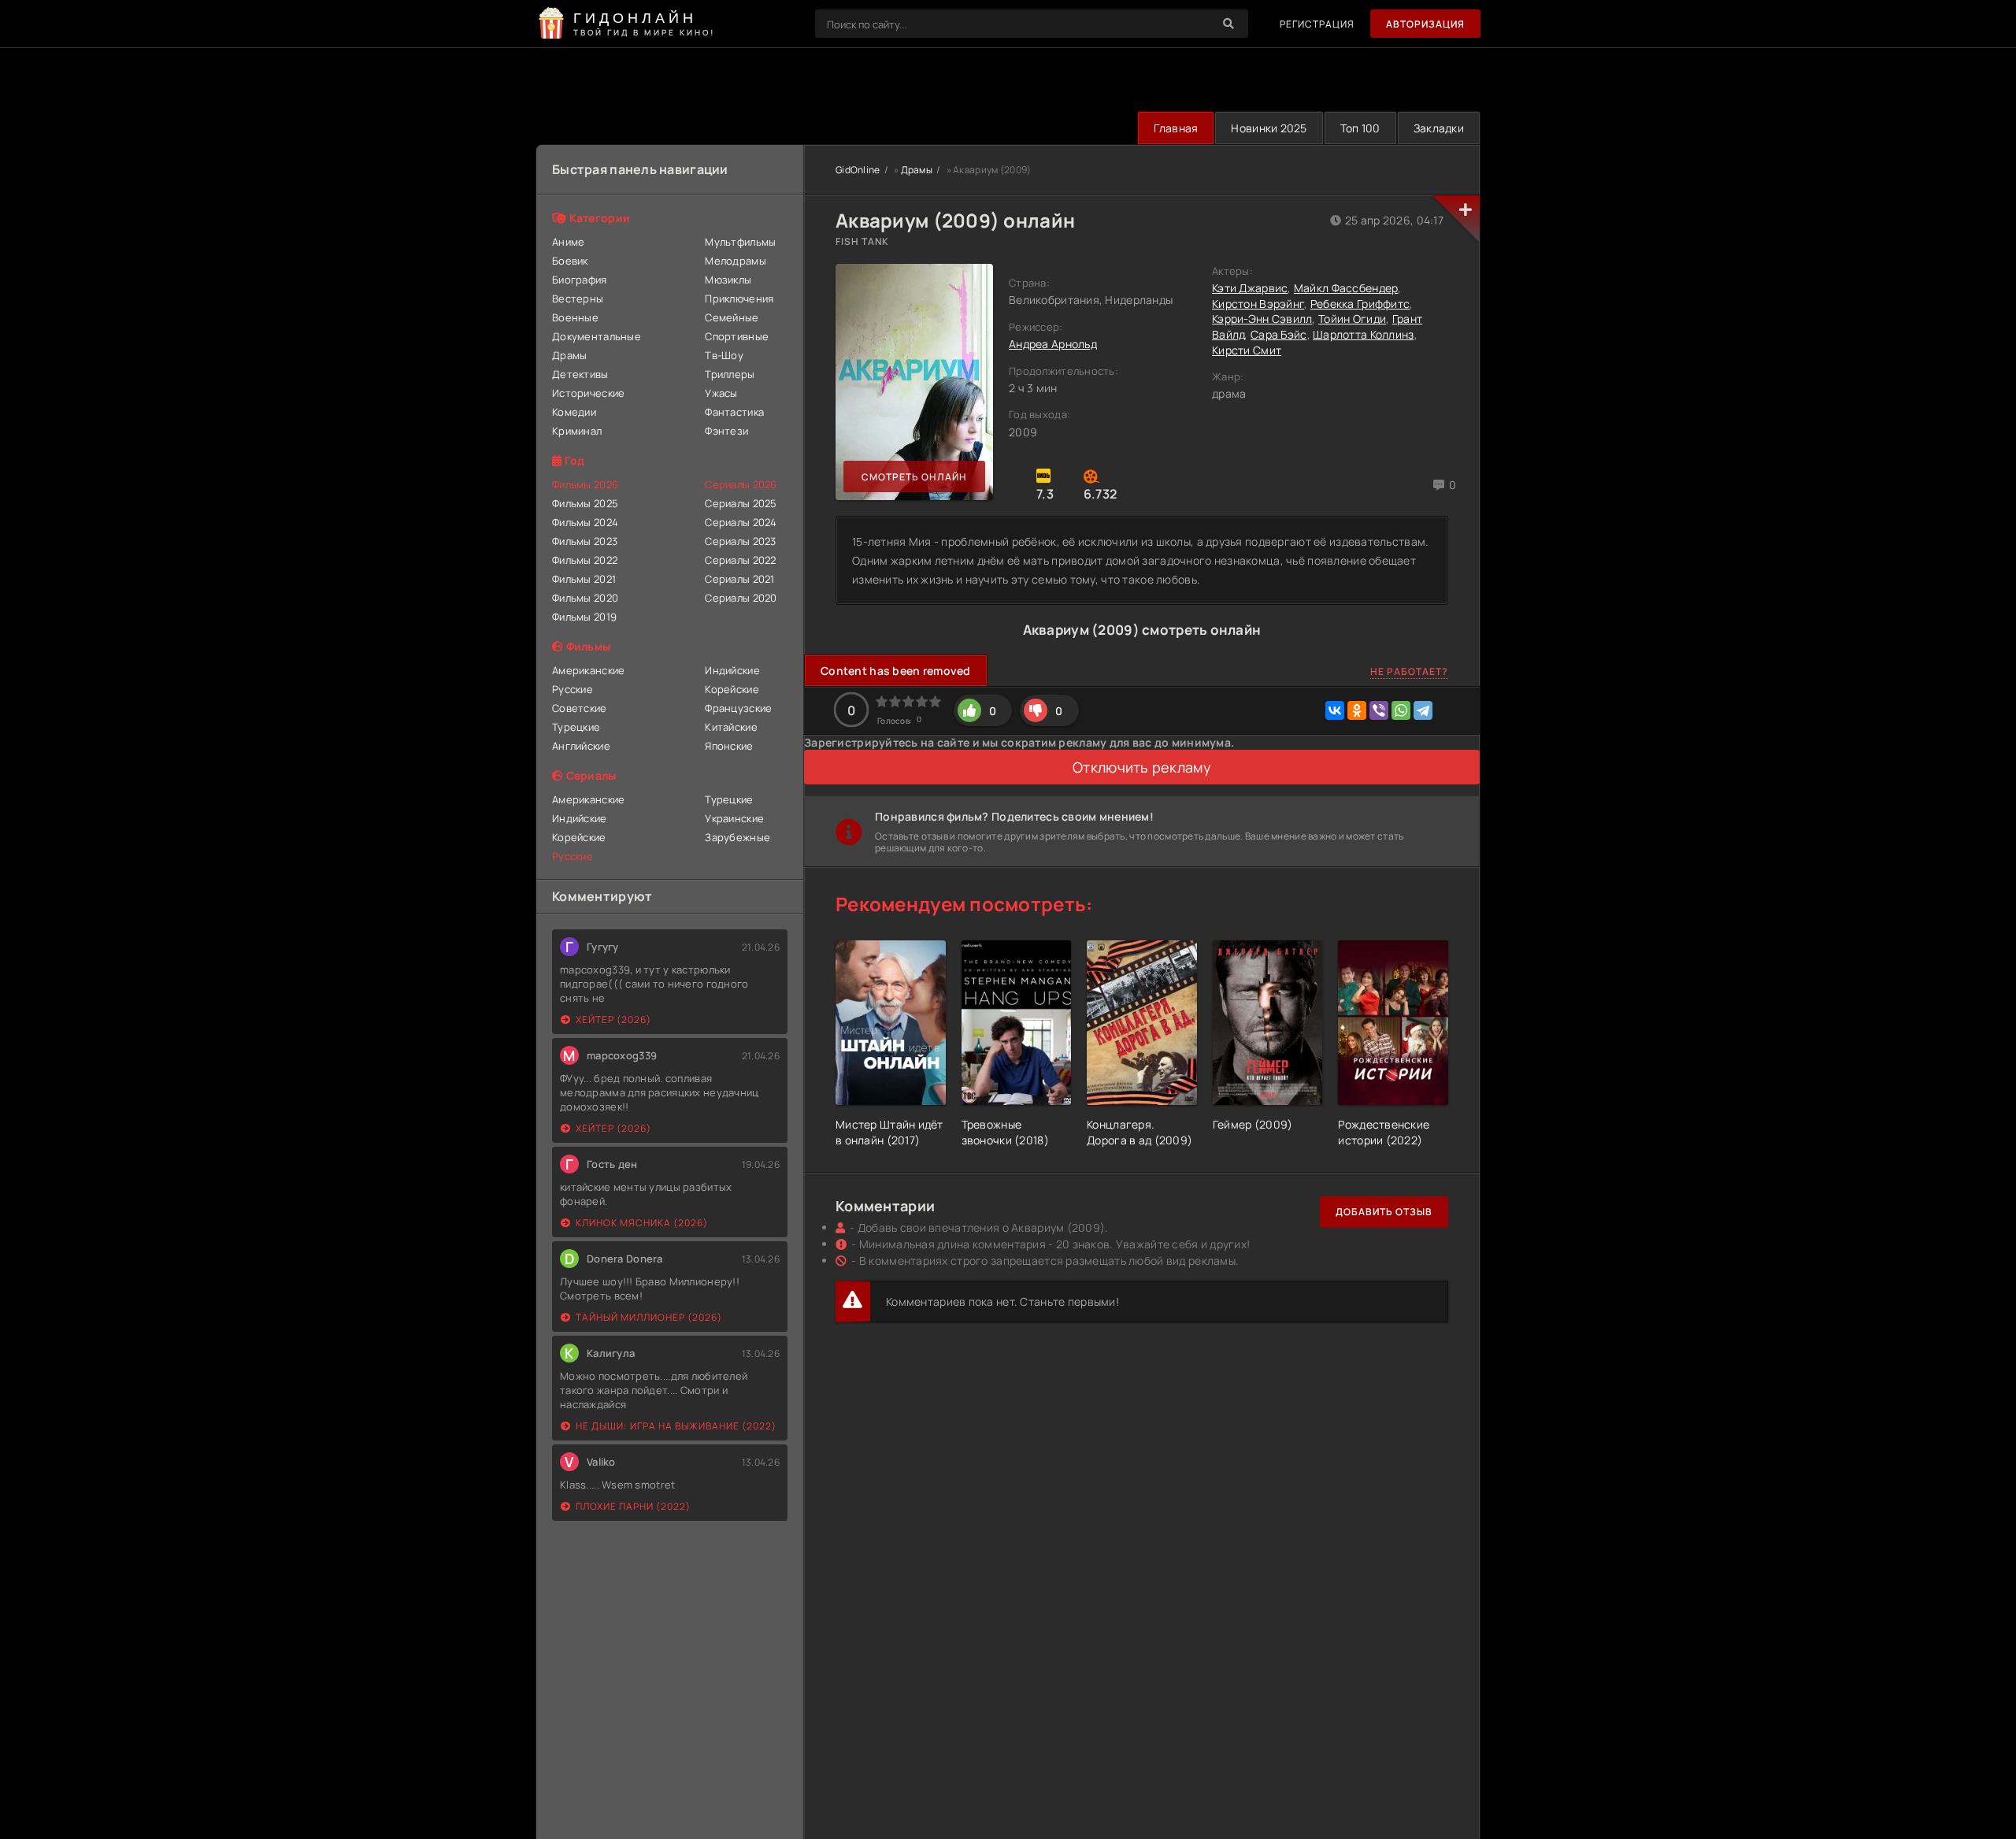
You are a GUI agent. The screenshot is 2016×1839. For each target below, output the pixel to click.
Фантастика (734, 412)
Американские (588, 670)
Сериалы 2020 (741, 598)
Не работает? (1409, 671)
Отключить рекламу (1142, 767)
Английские (581, 746)
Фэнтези (726, 431)
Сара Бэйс (1279, 334)
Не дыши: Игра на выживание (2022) (676, 1426)
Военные (575, 317)
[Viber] (1379, 710)
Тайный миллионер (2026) (649, 1317)
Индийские (732, 670)
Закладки (1439, 128)
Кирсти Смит (1247, 350)
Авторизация (1425, 24)
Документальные (597, 336)
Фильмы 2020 (585, 598)
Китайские (731, 727)
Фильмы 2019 (584, 617)
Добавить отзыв (1384, 1212)
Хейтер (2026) (613, 1020)
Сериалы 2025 (741, 503)
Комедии (574, 412)
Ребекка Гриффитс (1360, 304)
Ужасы (721, 393)
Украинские (734, 818)
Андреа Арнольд (1053, 344)
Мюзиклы (728, 280)
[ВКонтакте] (1335, 710)
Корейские (732, 689)
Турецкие (576, 727)
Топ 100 (1360, 128)
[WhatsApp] (1401, 710)
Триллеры (730, 374)
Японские (729, 746)
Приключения (739, 298)
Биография (580, 280)
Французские (738, 708)
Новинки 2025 (1269, 128)
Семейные (732, 317)
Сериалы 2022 (740, 560)
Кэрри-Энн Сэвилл (1262, 319)
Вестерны (578, 298)
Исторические (588, 393)
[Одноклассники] (1357, 710)
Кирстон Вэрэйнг (1258, 304)
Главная (1176, 128)
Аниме (568, 242)
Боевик (570, 261)
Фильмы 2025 (585, 503)
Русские (573, 689)
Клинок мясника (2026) (642, 1223)
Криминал (577, 431)
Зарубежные (737, 837)
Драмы (569, 355)
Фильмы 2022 (585, 560)
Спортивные (737, 336)
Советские (580, 708)
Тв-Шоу (724, 355)
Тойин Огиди (1352, 319)
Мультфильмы (740, 242)
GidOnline (858, 170)
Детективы (580, 374)
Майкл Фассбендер (1346, 288)
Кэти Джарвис (1250, 288)
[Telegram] (1423, 710)
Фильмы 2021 (584, 579)
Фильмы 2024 (585, 522)
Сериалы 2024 (741, 522)
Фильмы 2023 (585, 541)
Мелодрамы (736, 261)
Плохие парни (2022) (633, 1506)
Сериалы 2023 (740, 541)
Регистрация (1317, 24)
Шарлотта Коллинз (1363, 334)
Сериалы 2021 (739, 579)
